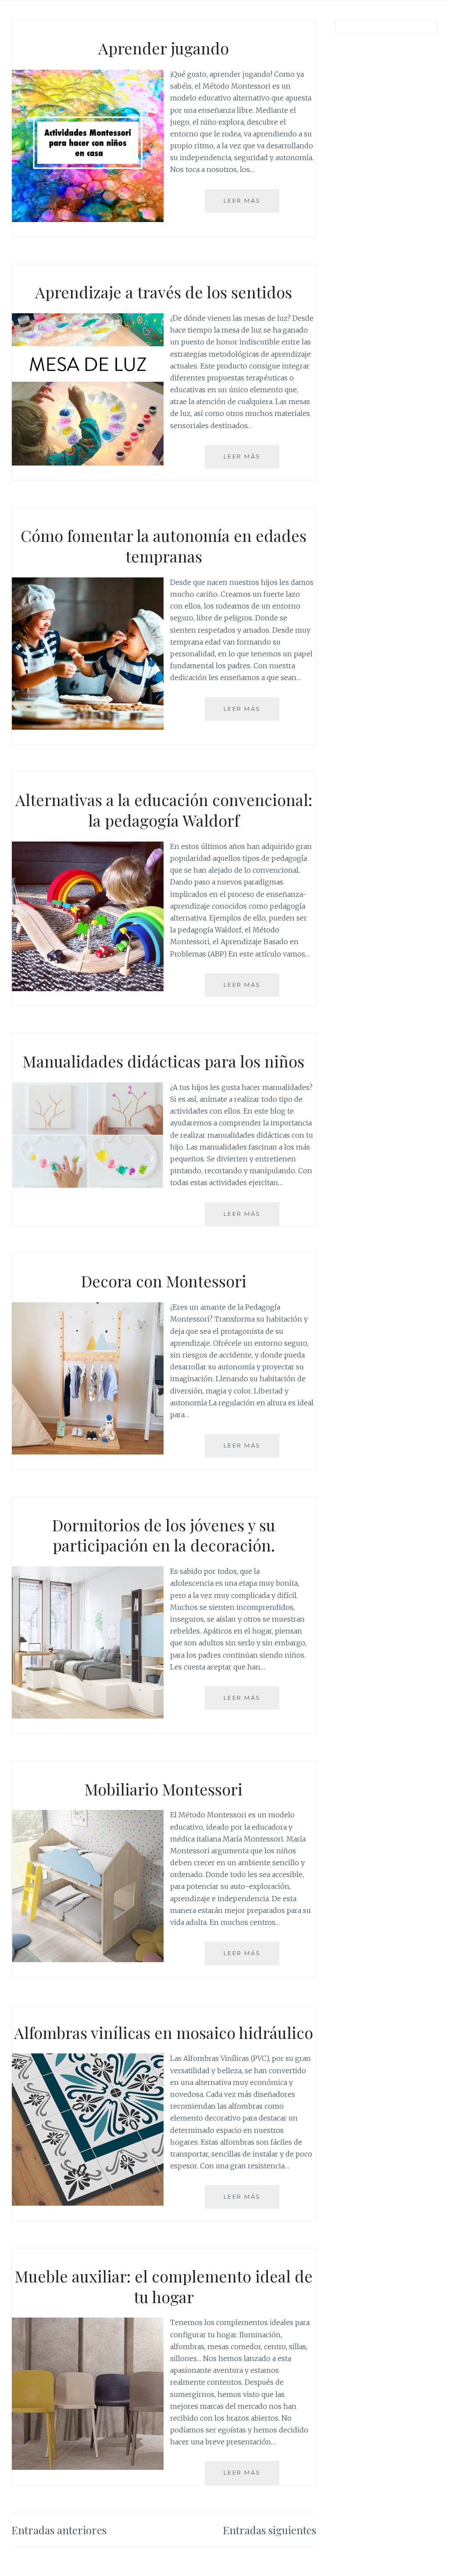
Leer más (246, 205)
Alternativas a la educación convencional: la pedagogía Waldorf (164, 810)
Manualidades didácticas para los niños (164, 1061)
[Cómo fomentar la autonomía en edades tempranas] (88, 727)
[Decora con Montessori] (88, 1452)
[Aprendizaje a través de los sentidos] (88, 463)
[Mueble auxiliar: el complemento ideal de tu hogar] (88, 2467)
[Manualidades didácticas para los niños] (88, 1185)
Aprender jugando (164, 48)
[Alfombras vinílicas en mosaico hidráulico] (88, 2203)
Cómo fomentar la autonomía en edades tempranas (164, 546)
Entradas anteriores (59, 2530)
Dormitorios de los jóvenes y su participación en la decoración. (164, 1535)
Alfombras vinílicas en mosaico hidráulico (164, 2032)
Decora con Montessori (164, 1281)
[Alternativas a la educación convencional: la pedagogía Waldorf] (88, 989)
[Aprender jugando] (88, 219)
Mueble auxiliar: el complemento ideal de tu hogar (164, 2286)
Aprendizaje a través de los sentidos (164, 292)
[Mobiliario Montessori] (88, 1960)
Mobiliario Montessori (164, 1789)
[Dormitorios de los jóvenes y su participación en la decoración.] (88, 1716)
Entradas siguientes (269, 2530)
